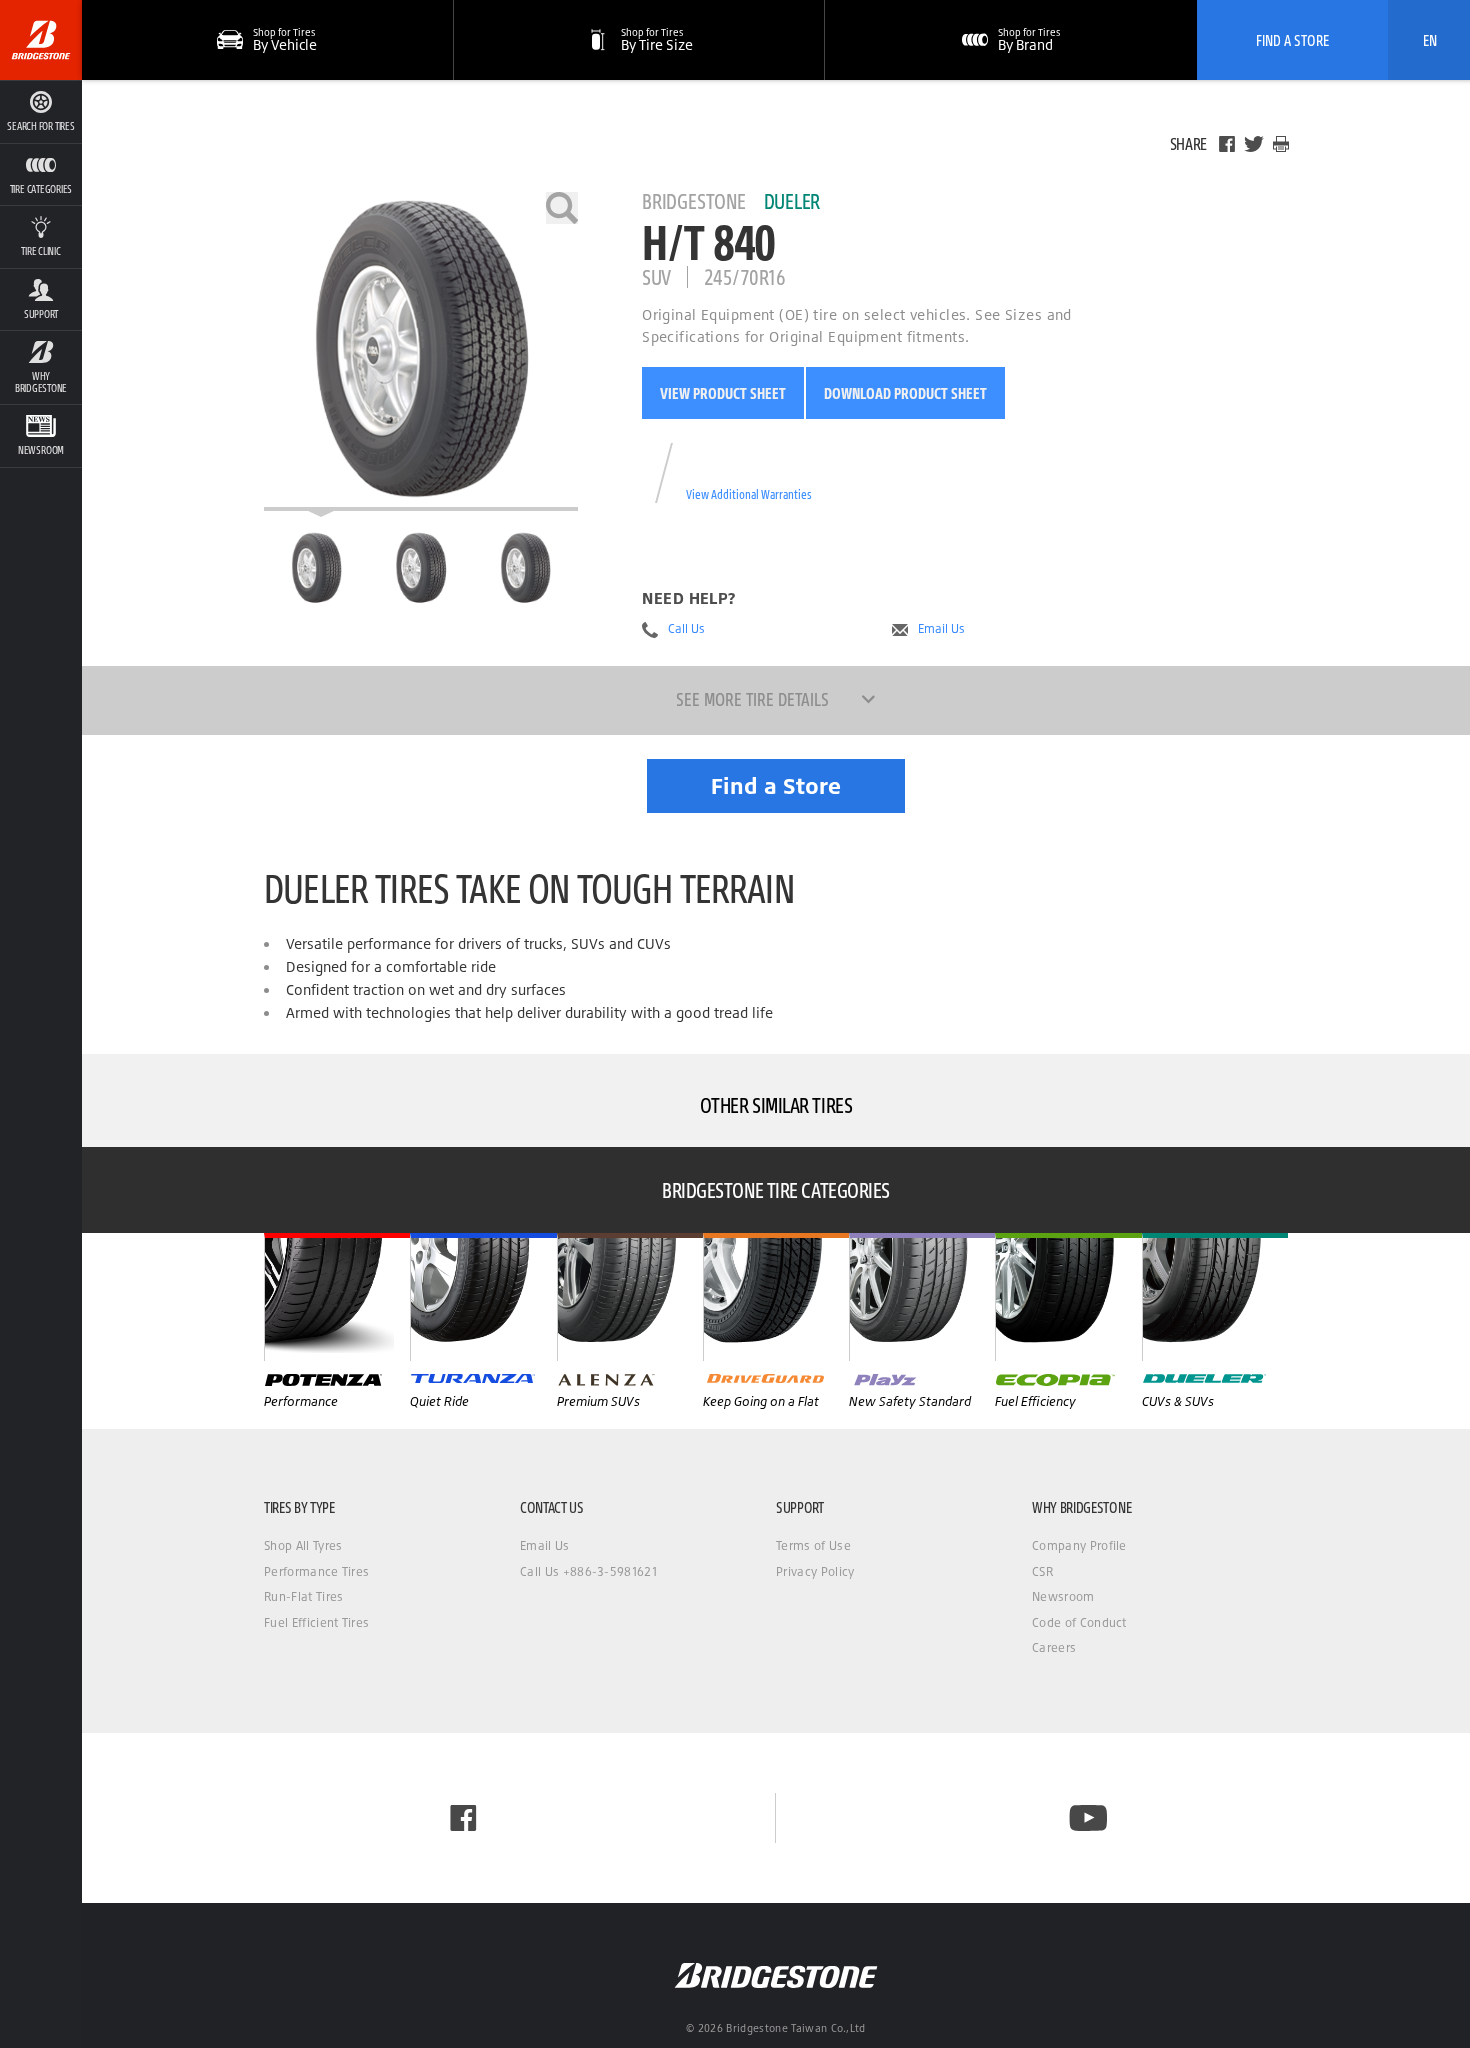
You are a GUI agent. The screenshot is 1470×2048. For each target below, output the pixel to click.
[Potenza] (337, 1297)
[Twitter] (1254, 144)
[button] (41, 174)
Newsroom (1063, 1596)
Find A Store (1292, 40)
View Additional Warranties (749, 494)
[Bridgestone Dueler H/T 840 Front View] (420, 568)
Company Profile (1079, 1545)
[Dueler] (1215, 1297)
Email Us (941, 629)
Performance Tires (316, 1571)
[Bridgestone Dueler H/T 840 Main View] (316, 568)
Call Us (686, 629)
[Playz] (922, 1297)
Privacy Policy (815, 1571)
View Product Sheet (723, 393)
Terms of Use (813, 1545)
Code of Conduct (1079, 1622)
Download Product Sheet (905, 393)
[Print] (1281, 144)
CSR (1042, 1571)
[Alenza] (630, 1297)
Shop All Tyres (303, 1545)
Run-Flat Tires (303, 1596)
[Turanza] (483, 1297)
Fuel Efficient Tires (316, 1622)
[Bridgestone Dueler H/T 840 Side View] (525, 568)
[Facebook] (1227, 144)
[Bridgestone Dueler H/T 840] (421, 351)
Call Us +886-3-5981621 (588, 1571)
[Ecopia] (1068, 1297)
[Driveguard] (776, 1297)
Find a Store (776, 785)
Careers (1054, 1647)
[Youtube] (1088, 1818)
